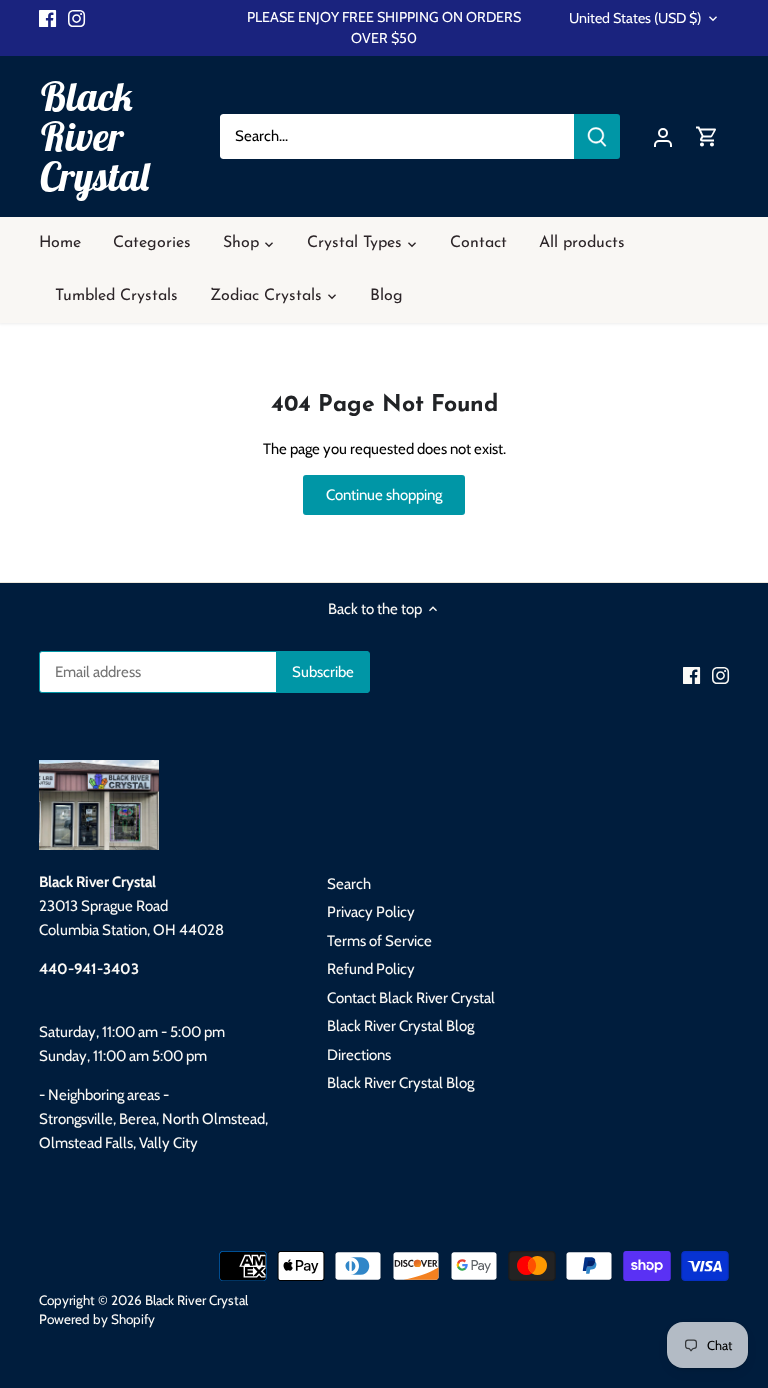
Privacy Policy (371, 912)
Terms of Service (379, 941)
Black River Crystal (95, 136)
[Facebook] (47, 17)
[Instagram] (76, 17)
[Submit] (596, 136)
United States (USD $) (635, 18)
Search (349, 884)
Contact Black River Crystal (411, 998)
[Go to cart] (707, 136)
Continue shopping (384, 495)
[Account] (663, 136)
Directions (359, 1055)
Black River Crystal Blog (400, 1026)
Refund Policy (371, 969)
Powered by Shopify (97, 1319)
